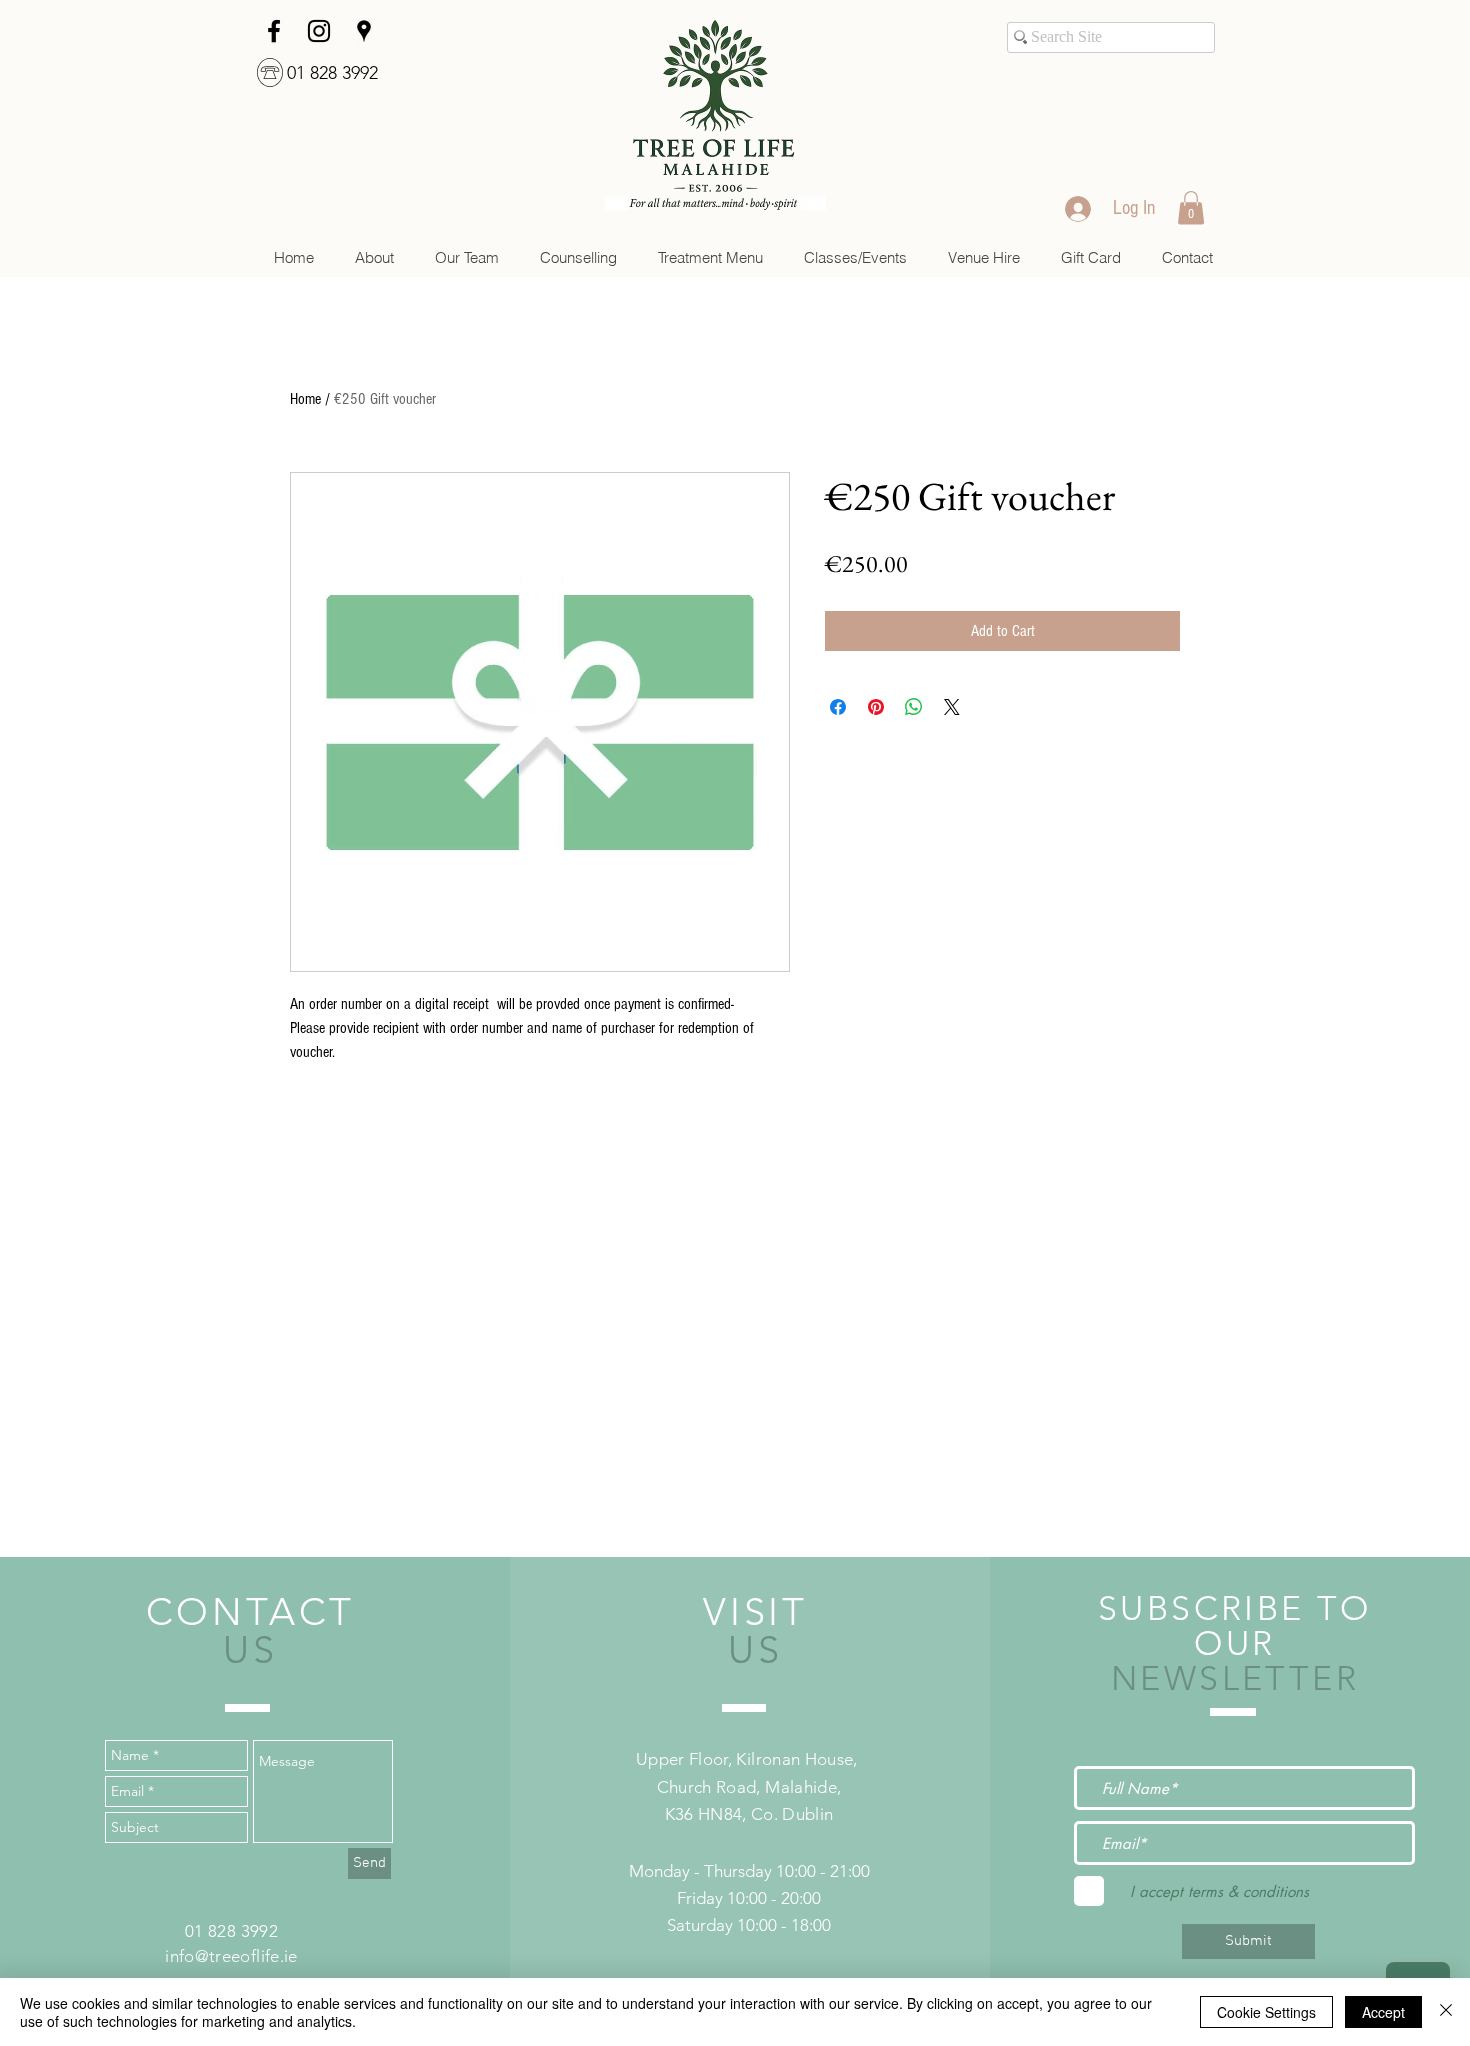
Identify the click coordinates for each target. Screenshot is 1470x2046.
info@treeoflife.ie (231, 1956)
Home (305, 399)
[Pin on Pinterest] (876, 707)
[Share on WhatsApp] (914, 707)
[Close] (1446, 2012)
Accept (1383, 2012)
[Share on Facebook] (838, 707)
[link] (1191, 207)
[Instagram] (319, 31)
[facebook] (274, 31)
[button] (578, 257)
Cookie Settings (1266, 2012)
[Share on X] (952, 707)
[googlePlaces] (364, 31)
